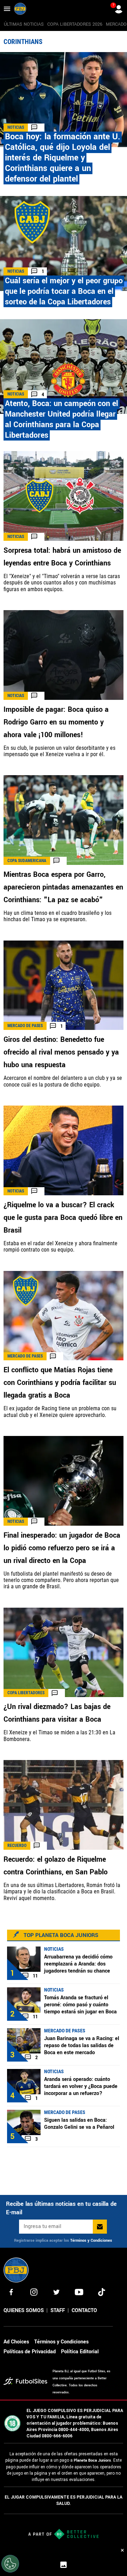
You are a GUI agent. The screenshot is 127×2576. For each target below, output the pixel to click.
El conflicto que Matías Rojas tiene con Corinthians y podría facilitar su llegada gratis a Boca (60, 1383)
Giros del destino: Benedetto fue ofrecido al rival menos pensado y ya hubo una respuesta (61, 1052)
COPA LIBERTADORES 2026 (75, 24)
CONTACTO (84, 2311)
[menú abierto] (7, 9)
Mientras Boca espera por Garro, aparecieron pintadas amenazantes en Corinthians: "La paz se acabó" (63, 887)
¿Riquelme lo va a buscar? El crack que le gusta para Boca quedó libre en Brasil (63, 1218)
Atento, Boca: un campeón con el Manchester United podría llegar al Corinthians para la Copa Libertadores (62, 419)
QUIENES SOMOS (24, 2311)
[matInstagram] (34, 2292)
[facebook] (11, 2292)
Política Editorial (80, 2352)
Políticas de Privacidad (30, 2352)
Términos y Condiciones (91, 2240)
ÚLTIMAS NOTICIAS (24, 24)
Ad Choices (16, 2342)
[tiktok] (102, 2292)
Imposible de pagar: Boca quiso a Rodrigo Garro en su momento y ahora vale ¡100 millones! (56, 722)
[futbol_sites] (25, 2382)
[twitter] (56, 2292)
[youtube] (79, 2292)
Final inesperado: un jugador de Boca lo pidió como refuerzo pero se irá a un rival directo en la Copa (62, 1548)
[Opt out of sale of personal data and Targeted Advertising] (10, 2564)
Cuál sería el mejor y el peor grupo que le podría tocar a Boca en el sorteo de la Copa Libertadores (64, 291)
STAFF (58, 2311)
